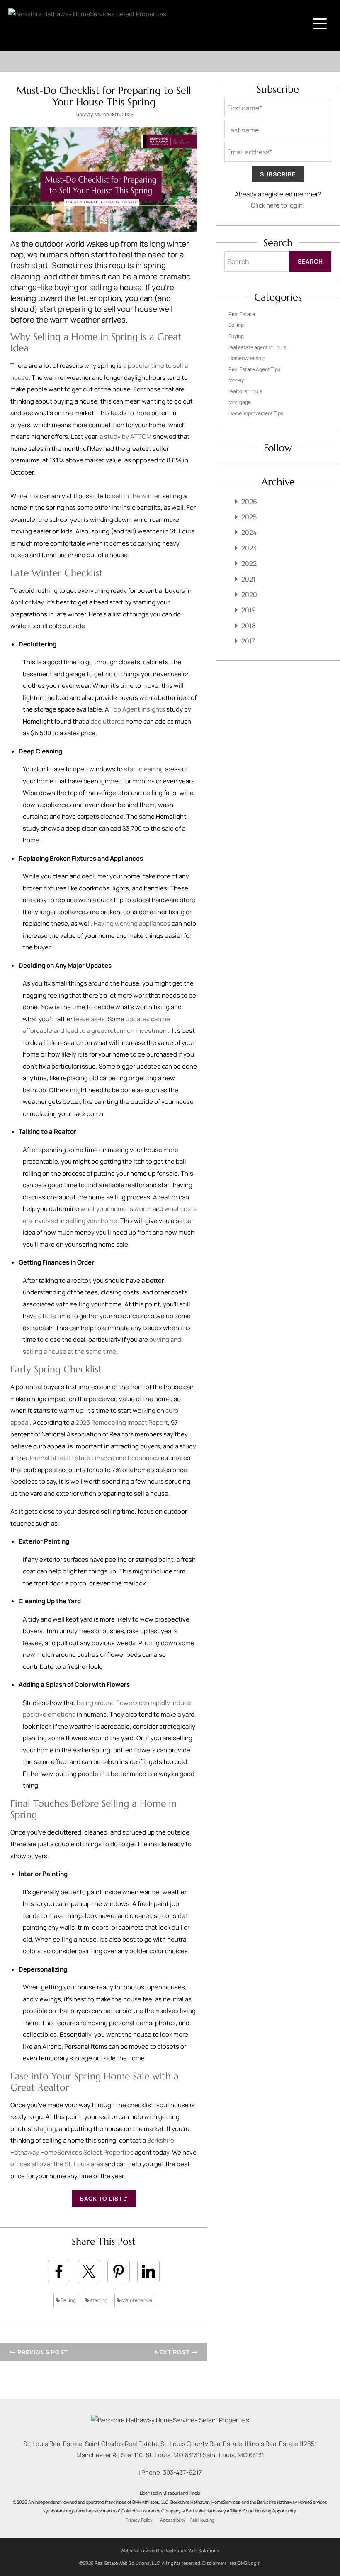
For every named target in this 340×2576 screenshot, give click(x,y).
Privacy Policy (139, 2520)
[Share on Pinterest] (119, 2271)
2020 (249, 594)
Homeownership (247, 358)
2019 (249, 610)
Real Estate (242, 314)
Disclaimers (215, 2563)
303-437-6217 (182, 2472)
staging (98, 2300)
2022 (249, 563)
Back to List (102, 2198)
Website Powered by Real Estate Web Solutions (170, 2550)
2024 (249, 532)
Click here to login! (278, 205)
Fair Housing (202, 2520)
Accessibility (173, 2520)
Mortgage (240, 402)
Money (236, 380)
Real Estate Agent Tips (254, 369)
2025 (249, 517)
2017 (248, 641)
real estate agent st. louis (257, 347)
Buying (236, 336)
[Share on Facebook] (59, 2271)
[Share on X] (89, 2271)
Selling (68, 2300)
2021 (248, 579)
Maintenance (136, 2300)
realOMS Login (245, 2563)
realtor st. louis (245, 391)
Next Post (173, 2352)
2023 (249, 548)
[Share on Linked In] (148, 2271)
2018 (248, 626)
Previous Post (42, 2352)
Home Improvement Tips (256, 413)
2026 (249, 502)
